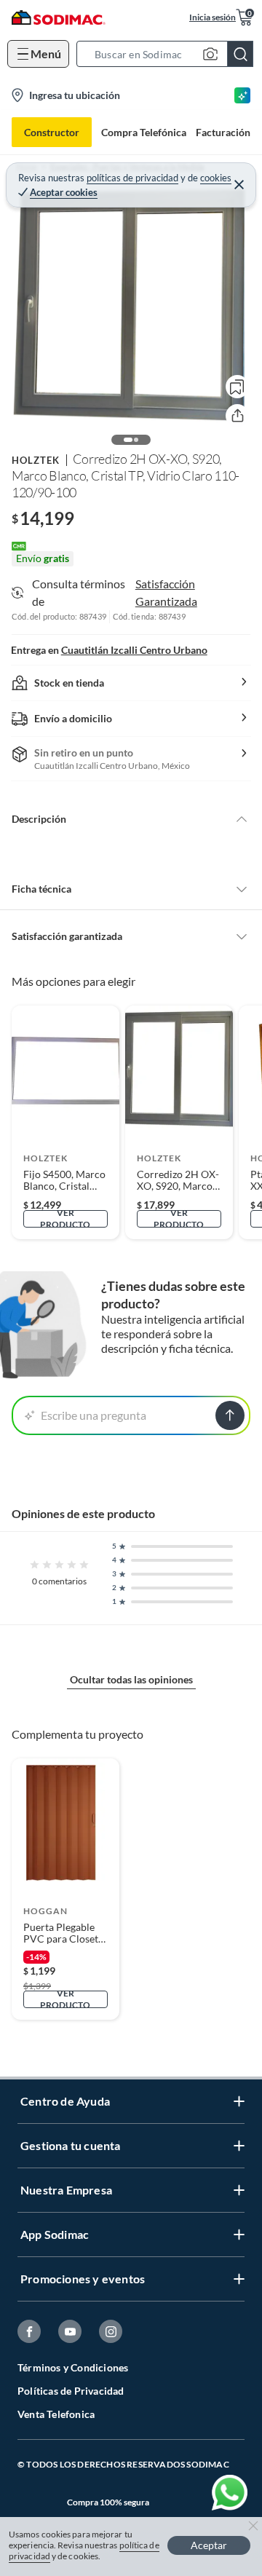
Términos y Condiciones (73, 2367)
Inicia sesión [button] (213, 17)
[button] (169, 54)
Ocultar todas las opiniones (131, 1679)
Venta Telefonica (56, 2414)
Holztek (36, 460)
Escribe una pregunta (94, 1415)
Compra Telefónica (144, 132)
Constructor (52, 132)
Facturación (223, 132)
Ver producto (65, 1219)
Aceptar (209, 2545)
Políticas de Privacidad (71, 2391)
